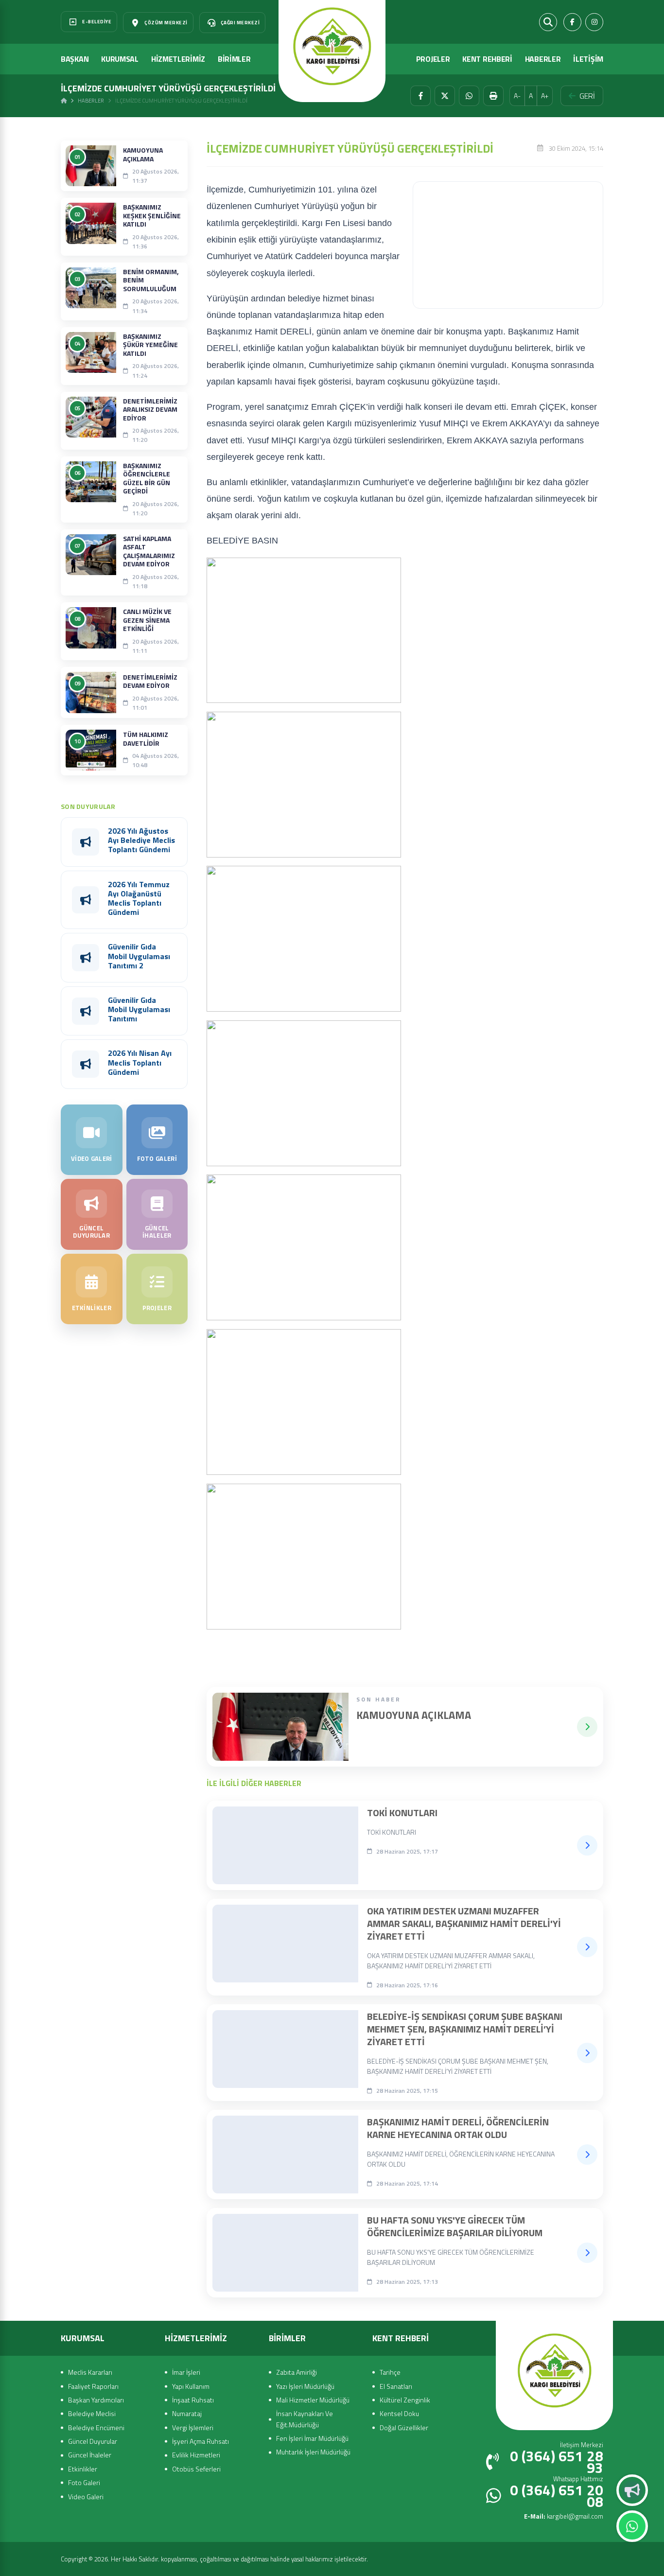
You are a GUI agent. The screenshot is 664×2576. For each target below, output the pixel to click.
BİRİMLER (234, 59)
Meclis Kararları (90, 2372)
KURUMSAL (120, 59)
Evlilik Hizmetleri (196, 2455)
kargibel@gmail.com (564, 2516)
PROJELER (433, 59)
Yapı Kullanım (191, 2386)
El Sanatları (396, 2386)
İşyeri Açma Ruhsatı (201, 2441)
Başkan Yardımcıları (96, 2400)
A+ (545, 96)
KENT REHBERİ (487, 59)
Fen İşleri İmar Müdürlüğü (312, 2438)
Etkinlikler (83, 2469)
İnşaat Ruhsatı (193, 2400)
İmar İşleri (186, 2372)
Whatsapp (632, 2526)
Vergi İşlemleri (193, 2427)
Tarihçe (390, 2372)
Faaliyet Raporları (93, 2386)
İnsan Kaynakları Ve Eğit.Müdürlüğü (305, 2419)
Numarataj (187, 2413)
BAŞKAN (75, 59)
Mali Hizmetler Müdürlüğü (313, 2400)
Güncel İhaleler (90, 2455)
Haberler (91, 101)
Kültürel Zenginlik (405, 2400)
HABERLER (543, 59)
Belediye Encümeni (96, 2427)
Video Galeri (86, 2497)
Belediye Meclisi (92, 2413)
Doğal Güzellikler (404, 2427)
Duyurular (632, 2490)
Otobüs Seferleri (196, 2469)
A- (517, 96)
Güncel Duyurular (93, 2441)
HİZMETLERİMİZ (178, 59)
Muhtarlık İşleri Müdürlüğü (313, 2452)
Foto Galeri (84, 2482)
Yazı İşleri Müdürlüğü (305, 2386)
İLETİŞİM (588, 59)
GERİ (587, 96)
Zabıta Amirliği (297, 2372)
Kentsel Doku (399, 2413)
